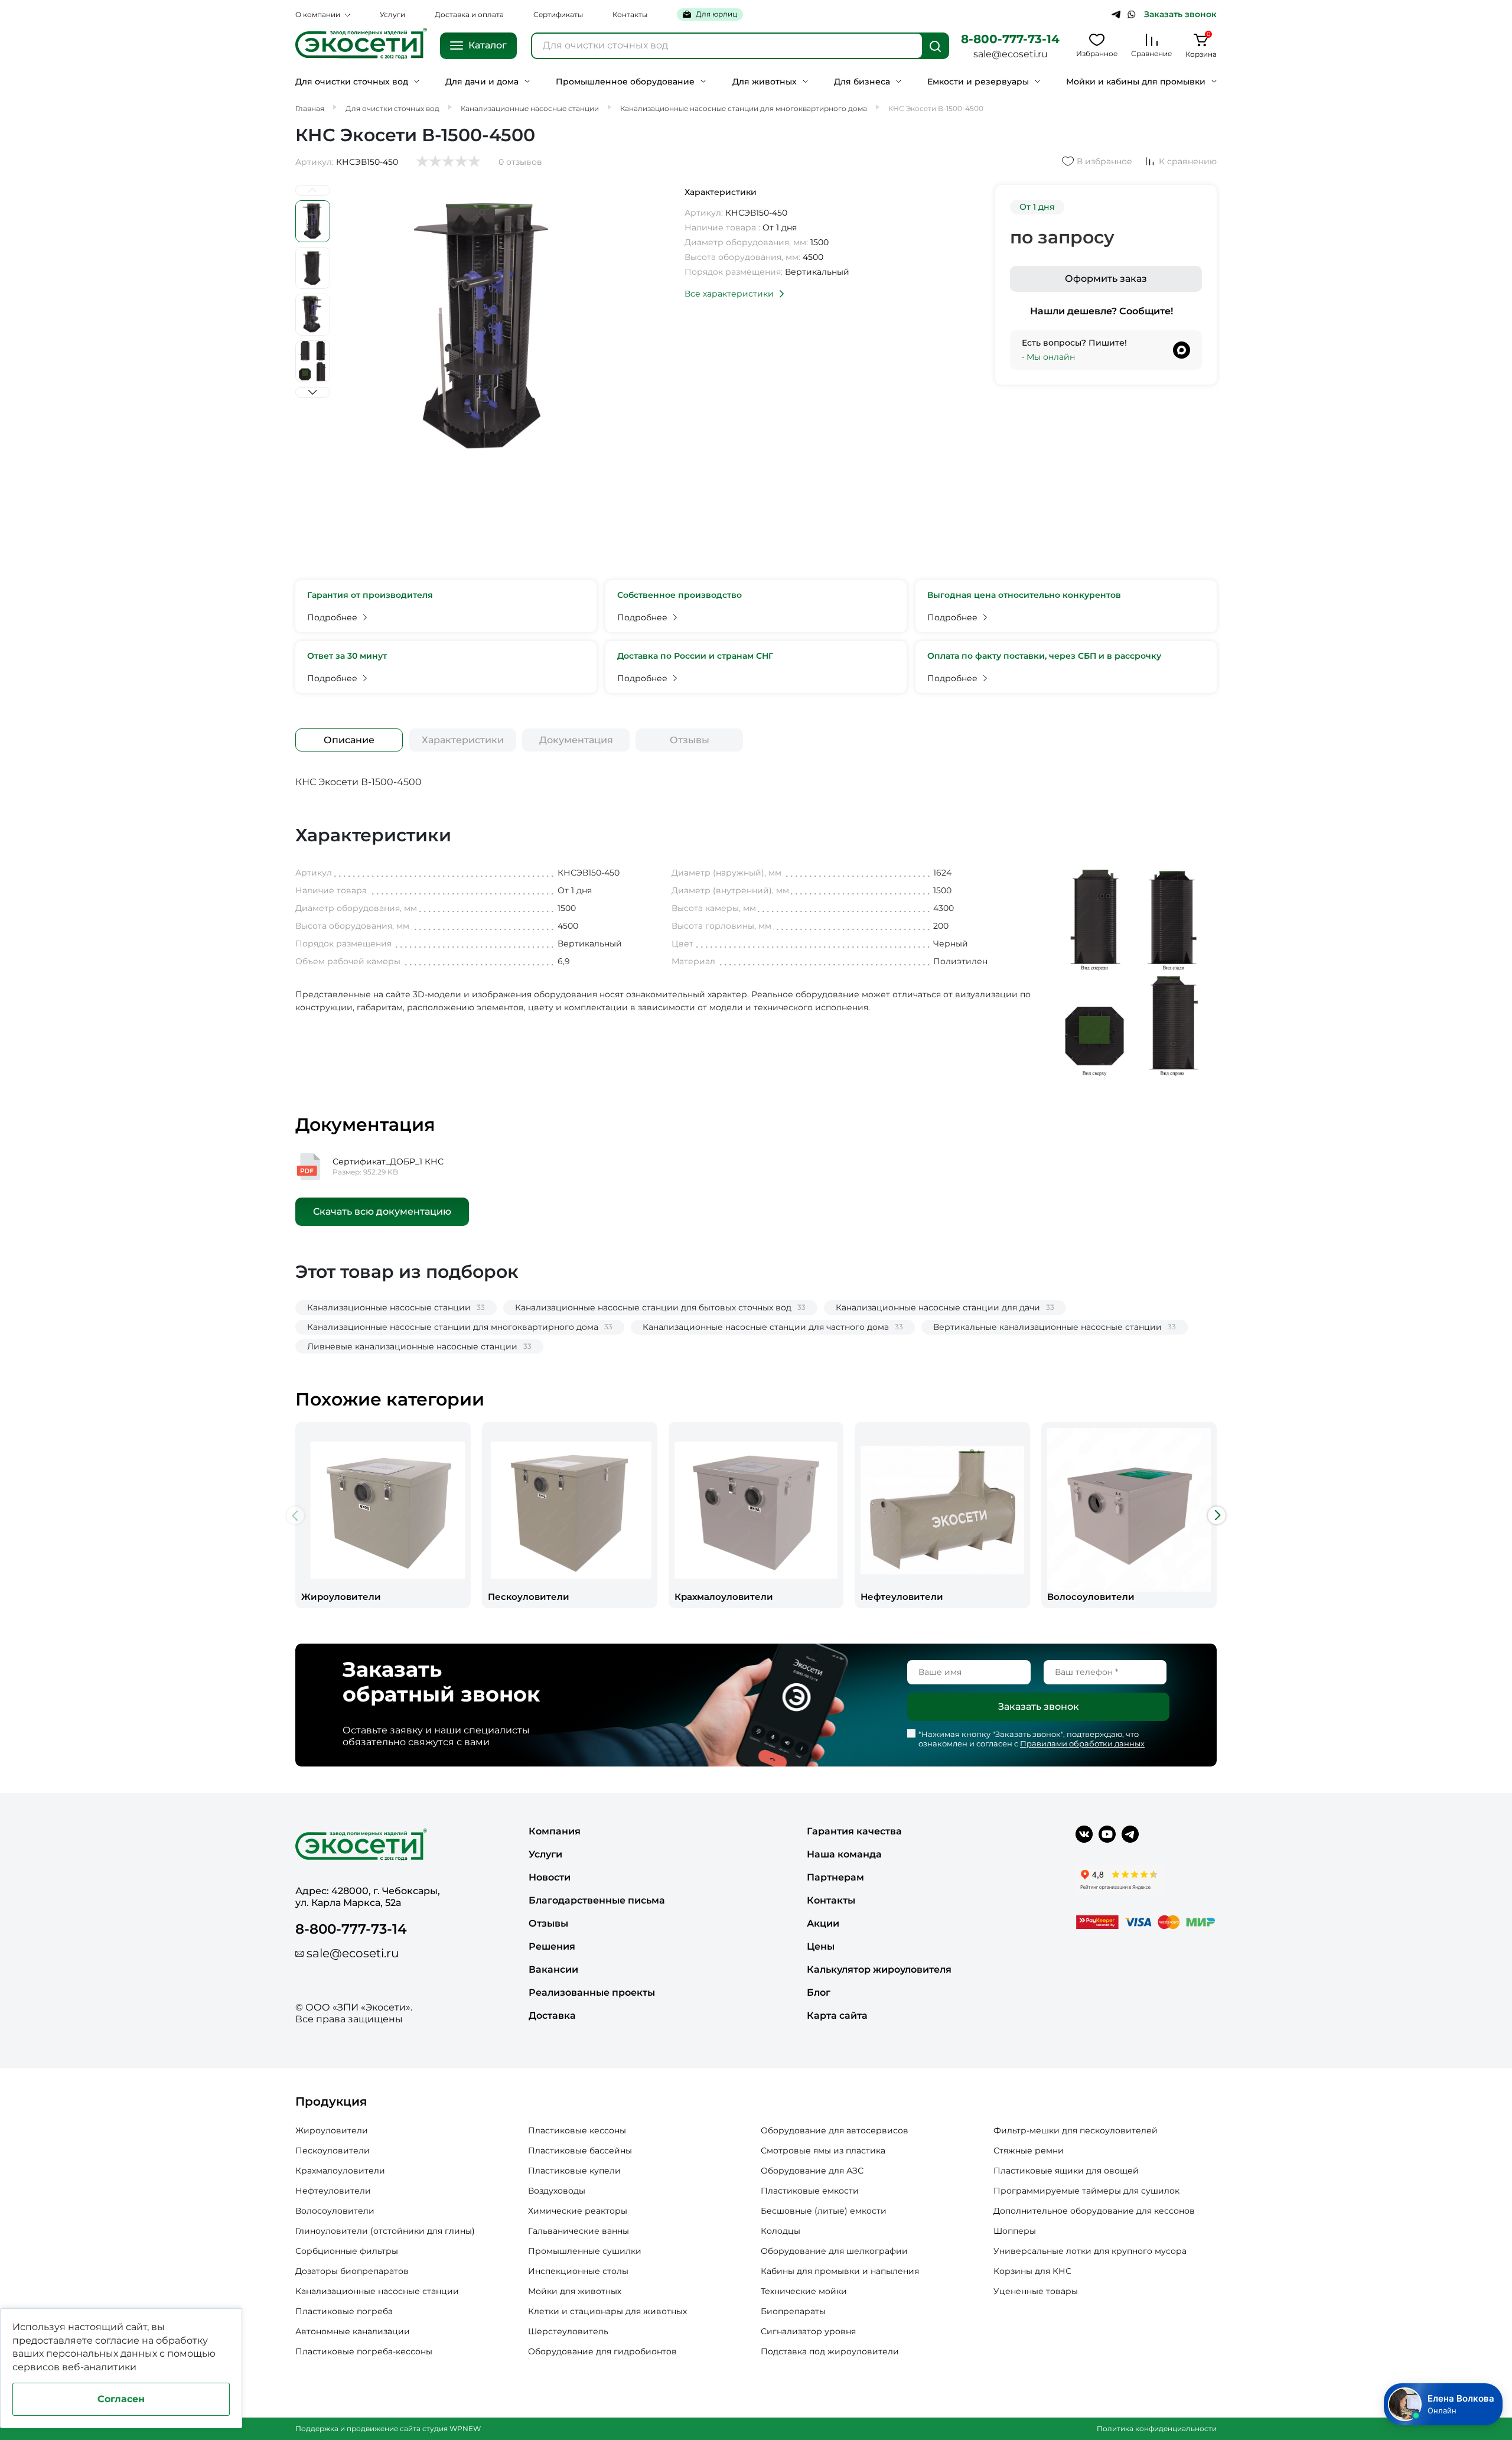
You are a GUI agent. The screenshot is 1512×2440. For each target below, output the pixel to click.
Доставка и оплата (469, 14)
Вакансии (553, 1969)
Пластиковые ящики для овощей (1066, 2171)
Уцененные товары (1036, 2291)
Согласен (121, 2399)
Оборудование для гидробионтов (602, 2351)
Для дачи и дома (482, 82)
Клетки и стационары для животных (607, 2311)
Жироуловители (332, 2130)
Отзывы (690, 740)
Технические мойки (804, 2291)
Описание (349, 740)
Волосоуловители (335, 2211)
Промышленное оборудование (625, 82)
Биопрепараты (793, 2311)
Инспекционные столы (578, 2271)
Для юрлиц (716, 14)
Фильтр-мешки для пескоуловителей (1076, 2130)
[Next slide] (313, 392)
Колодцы (781, 2231)
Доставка (552, 2016)
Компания (555, 1831)
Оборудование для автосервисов (835, 2130)
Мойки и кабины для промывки (1136, 82)
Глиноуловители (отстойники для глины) (385, 2231)
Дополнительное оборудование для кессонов (1094, 2211)
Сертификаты (558, 14)
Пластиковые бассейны (580, 2151)
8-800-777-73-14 (1010, 39)
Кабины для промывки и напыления (840, 2271)
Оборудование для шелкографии (834, 2251)
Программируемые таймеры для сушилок (1086, 2191)
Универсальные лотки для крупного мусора (1090, 2251)
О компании (318, 14)
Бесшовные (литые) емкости (824, 2211)
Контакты (630, 14)
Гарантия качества (854, 1831)
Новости (550, 1877)
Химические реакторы (578, 2211)
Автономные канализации (353, 2331)
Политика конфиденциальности (1157, 2428)
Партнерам (835, 1877)
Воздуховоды (557, 2191)
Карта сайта (837, 2016)
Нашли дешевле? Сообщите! (1102, 311)
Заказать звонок (1180, 14)
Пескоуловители (333, 2151)
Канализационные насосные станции (377, 2291)
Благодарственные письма (597, 1900)
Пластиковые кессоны (577, 2130)
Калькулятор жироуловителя (879, 1969)
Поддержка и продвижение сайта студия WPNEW (388, 2428)
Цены (821, 1946)
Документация (576, 740)
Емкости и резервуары (978, 82)
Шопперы (1015, 2231)
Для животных (765, 82)
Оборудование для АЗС (812, 2171)
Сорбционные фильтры (347, 2251)
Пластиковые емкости (810, 2191)
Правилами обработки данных (1082, 1743)
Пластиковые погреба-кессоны (364, 2351)
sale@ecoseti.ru (1011, 54)
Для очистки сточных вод (352, 82)
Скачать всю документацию (382, 1211)
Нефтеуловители (333, 2191)
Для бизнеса (862, 82)
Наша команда (844, 1854)
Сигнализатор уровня (808, 2331)
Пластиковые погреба (344, 2311)
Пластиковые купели (574, 2171)
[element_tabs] (349, 740)
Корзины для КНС (1032, 2271)
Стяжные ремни (1029, 2151)
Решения (552, 1946)
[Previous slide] (313, 190)
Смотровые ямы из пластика (823, 2151)
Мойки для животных (575, 2291)
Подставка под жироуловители (830, 2351)
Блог (819, 1992)
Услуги (392, 14)
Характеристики (463, 740)
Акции (823, 1923)
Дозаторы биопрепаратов (352, 2271)
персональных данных (102, 2353)
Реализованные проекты (592, 1992)
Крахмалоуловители (340, 2171)
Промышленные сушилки (585, 2251)
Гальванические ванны (579, 2231)
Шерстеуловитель (568, 2331)
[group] (383, 1515)
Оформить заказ (1106, 279)
